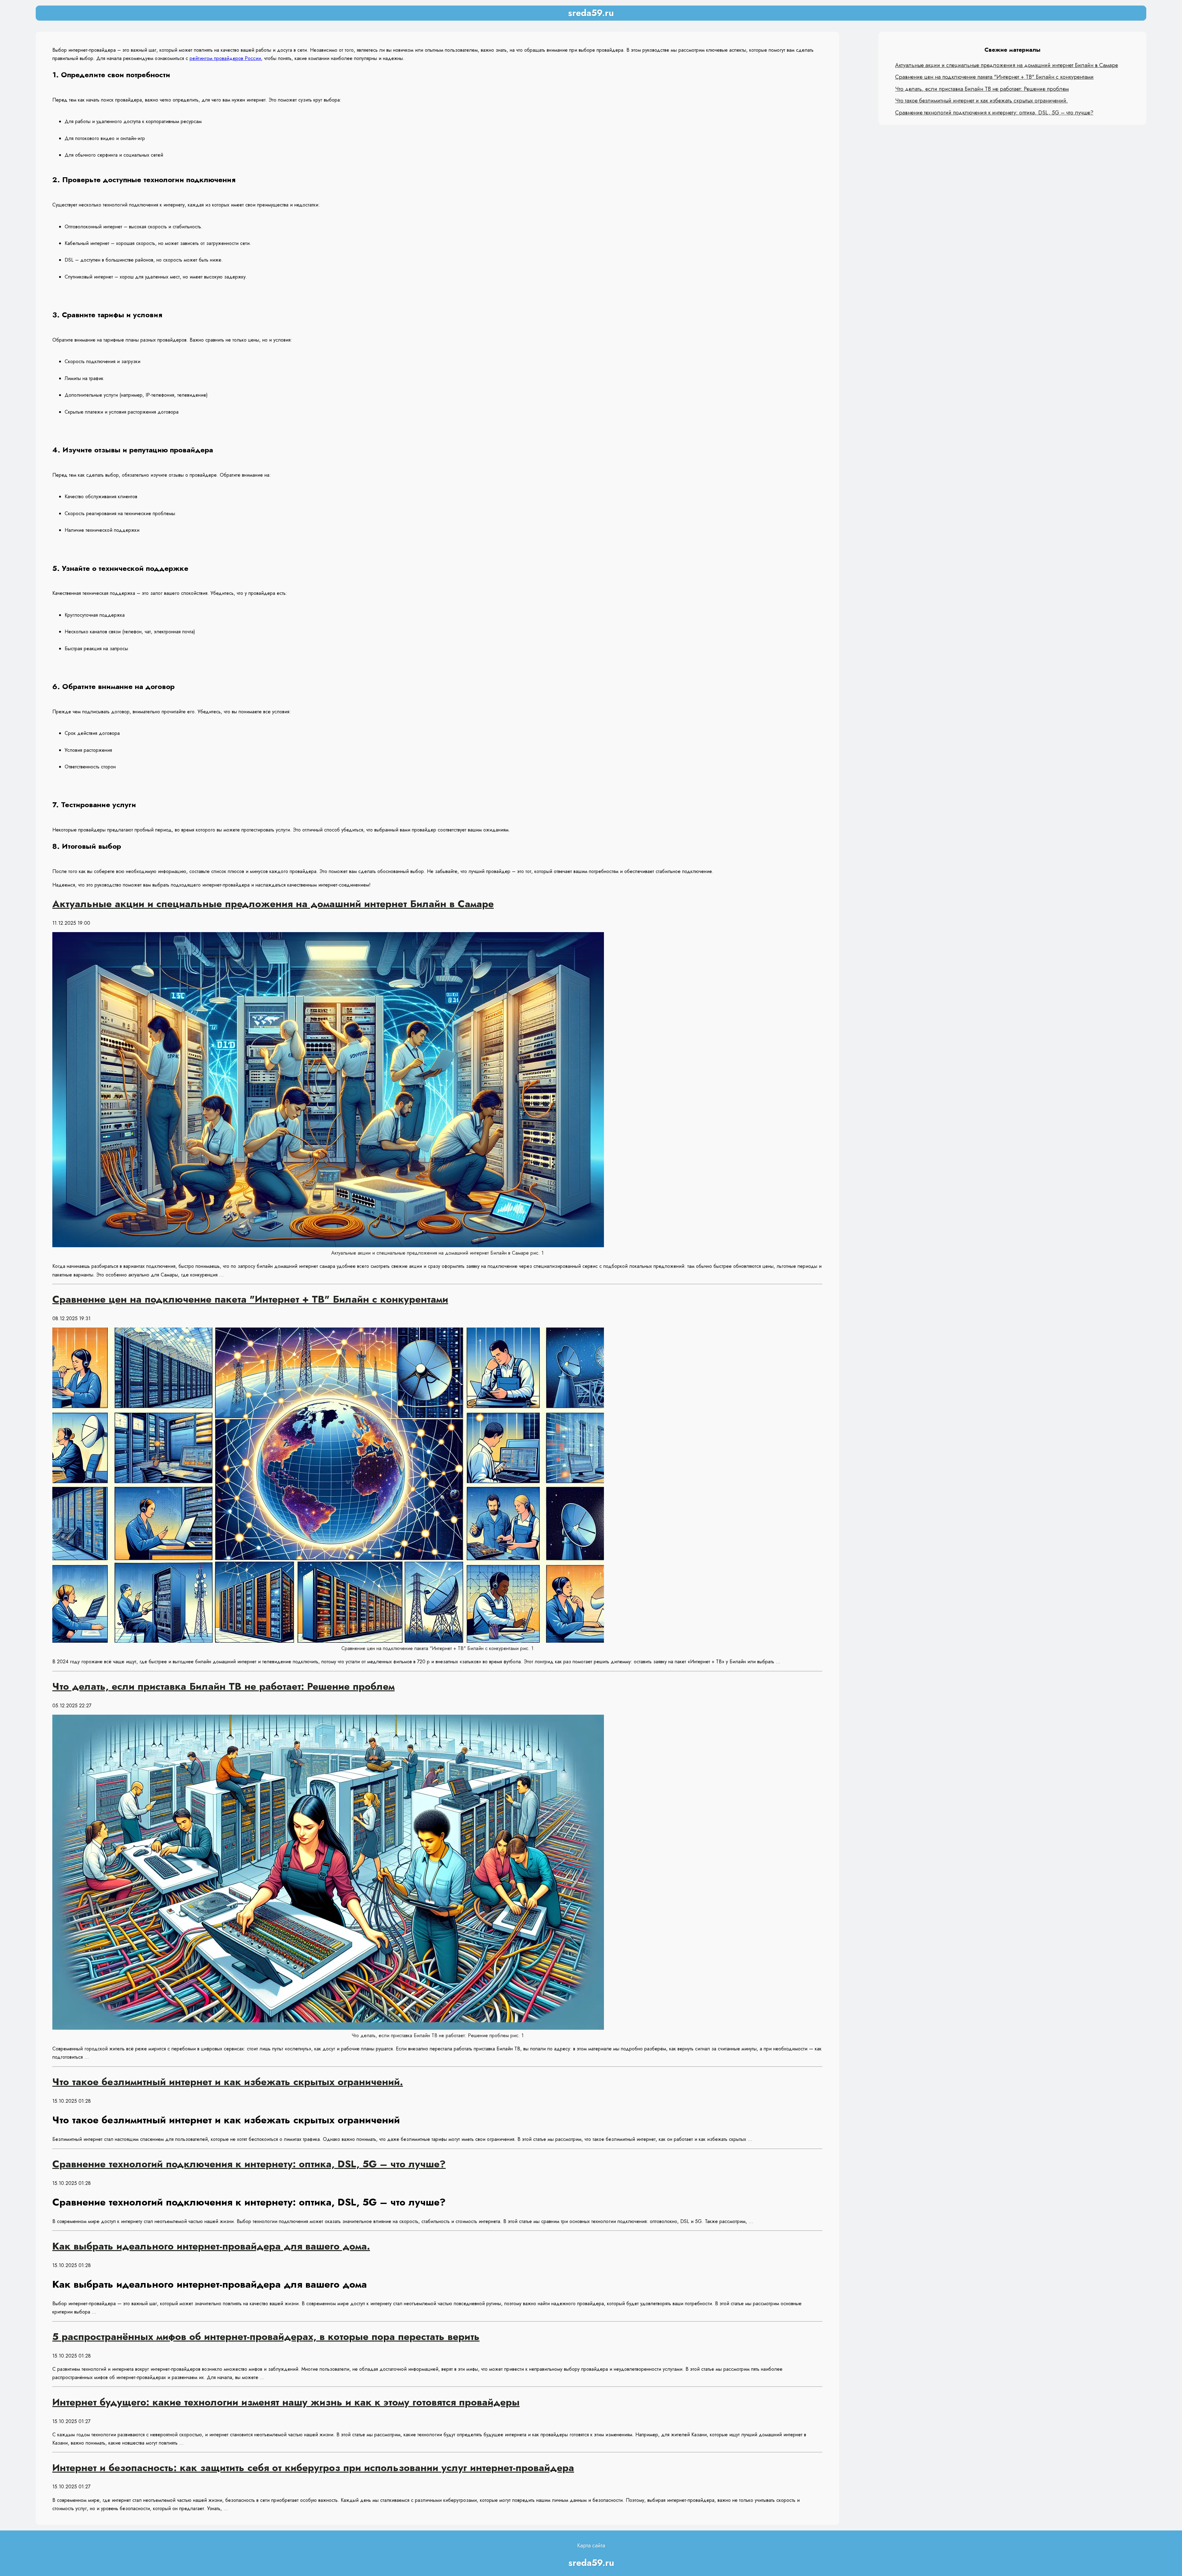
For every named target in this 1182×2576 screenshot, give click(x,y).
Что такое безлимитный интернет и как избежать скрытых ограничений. (981, 101)
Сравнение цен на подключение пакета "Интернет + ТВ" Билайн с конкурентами (994, 77)
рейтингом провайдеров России (225, 58)
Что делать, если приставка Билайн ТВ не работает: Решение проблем (982, 89)
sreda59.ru (591, 13)
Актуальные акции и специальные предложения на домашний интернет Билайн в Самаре (1007, 65)
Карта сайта (591, 2546)
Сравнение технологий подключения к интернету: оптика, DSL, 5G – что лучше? (994, 113)
